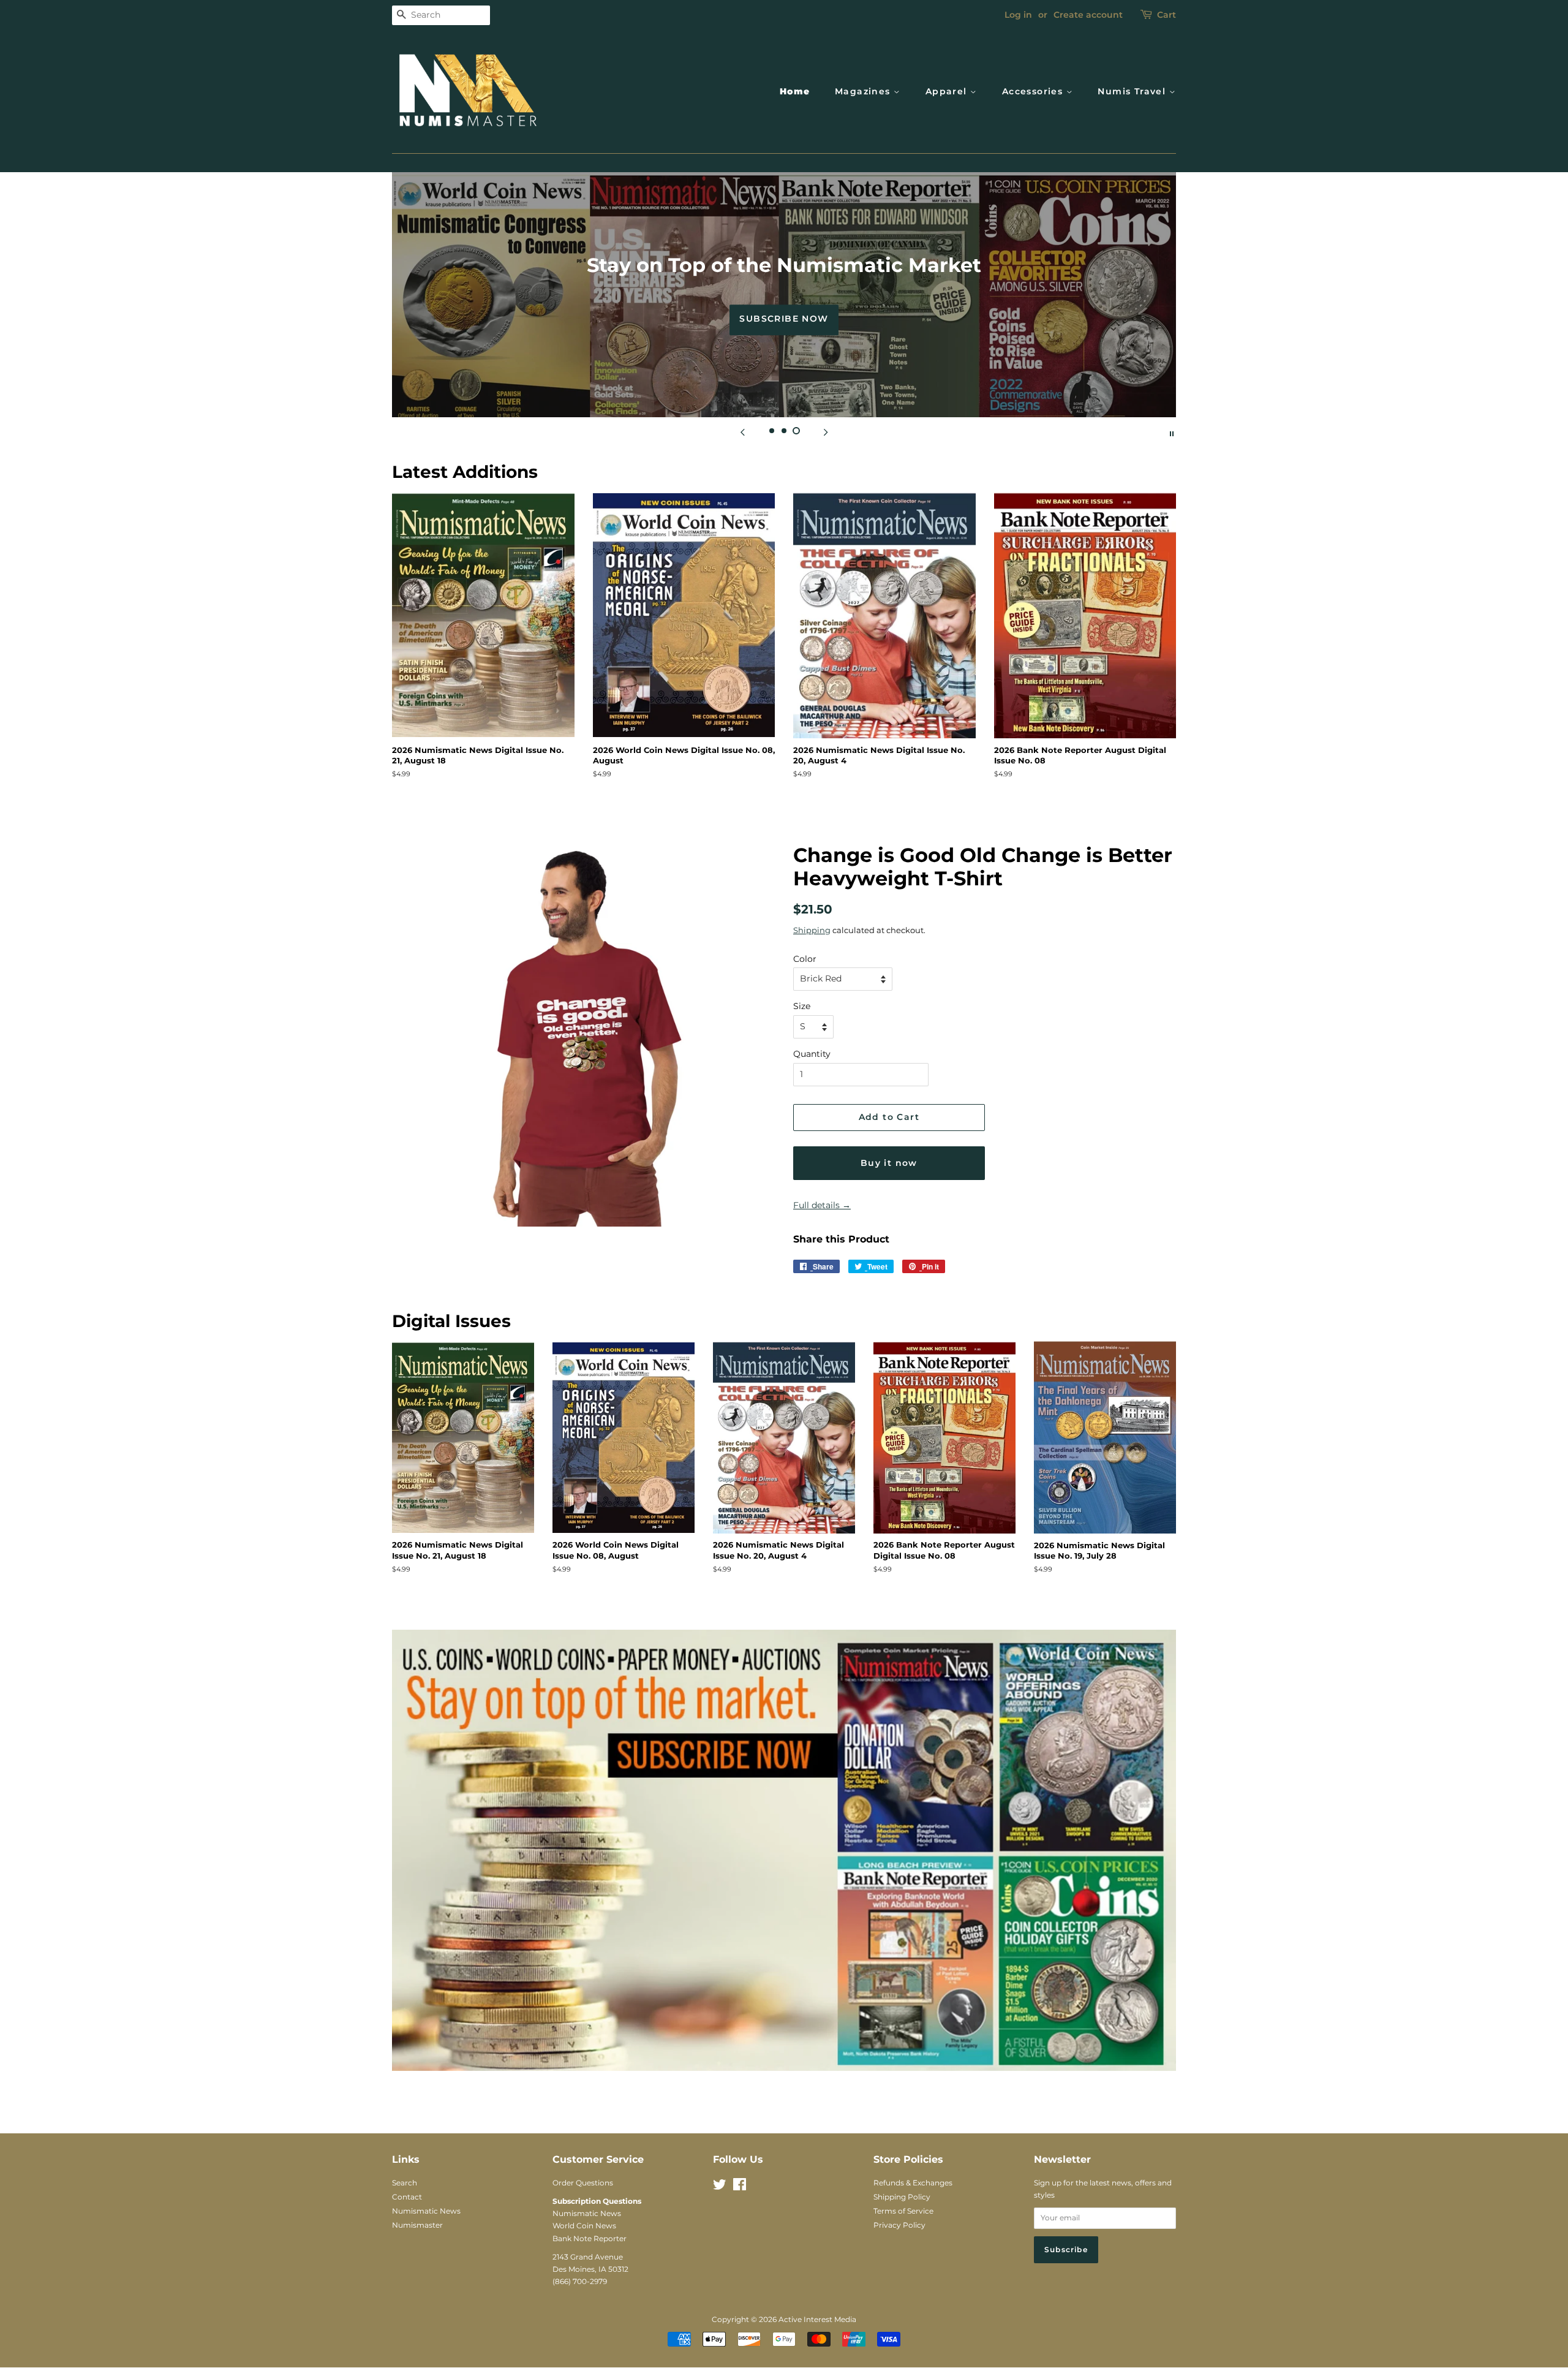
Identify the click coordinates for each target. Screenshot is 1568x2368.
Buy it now (889, 1163)
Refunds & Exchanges (913, 2183)
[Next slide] (826, 433)
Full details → (822, 1205)
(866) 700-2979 (580, 2281)
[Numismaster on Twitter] (720, 2187)
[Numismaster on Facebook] (740, 2187)
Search (405, 2183)
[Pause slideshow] (1172, 433)
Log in (1018, 15)
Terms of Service (903, 2211)
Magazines (864, 91)
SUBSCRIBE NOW (784, 319)
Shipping (812, 930)
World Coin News (584, 2226)
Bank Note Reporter (590, 2238)
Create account (1088, 15)
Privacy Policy (899, 2225)
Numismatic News (426, 2211)
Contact (407, 2197)
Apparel (948, 91)
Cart (1167, 15)
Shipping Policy (902, 2197)
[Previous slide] (742, 433)
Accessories (1034, 91)
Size (802, 1006)
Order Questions (583, 2183)
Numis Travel (1133, 91)
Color (805, 959)
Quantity (812, 1054)
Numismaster (417, 2225)
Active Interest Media (817, 2319)
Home (795, 91)
